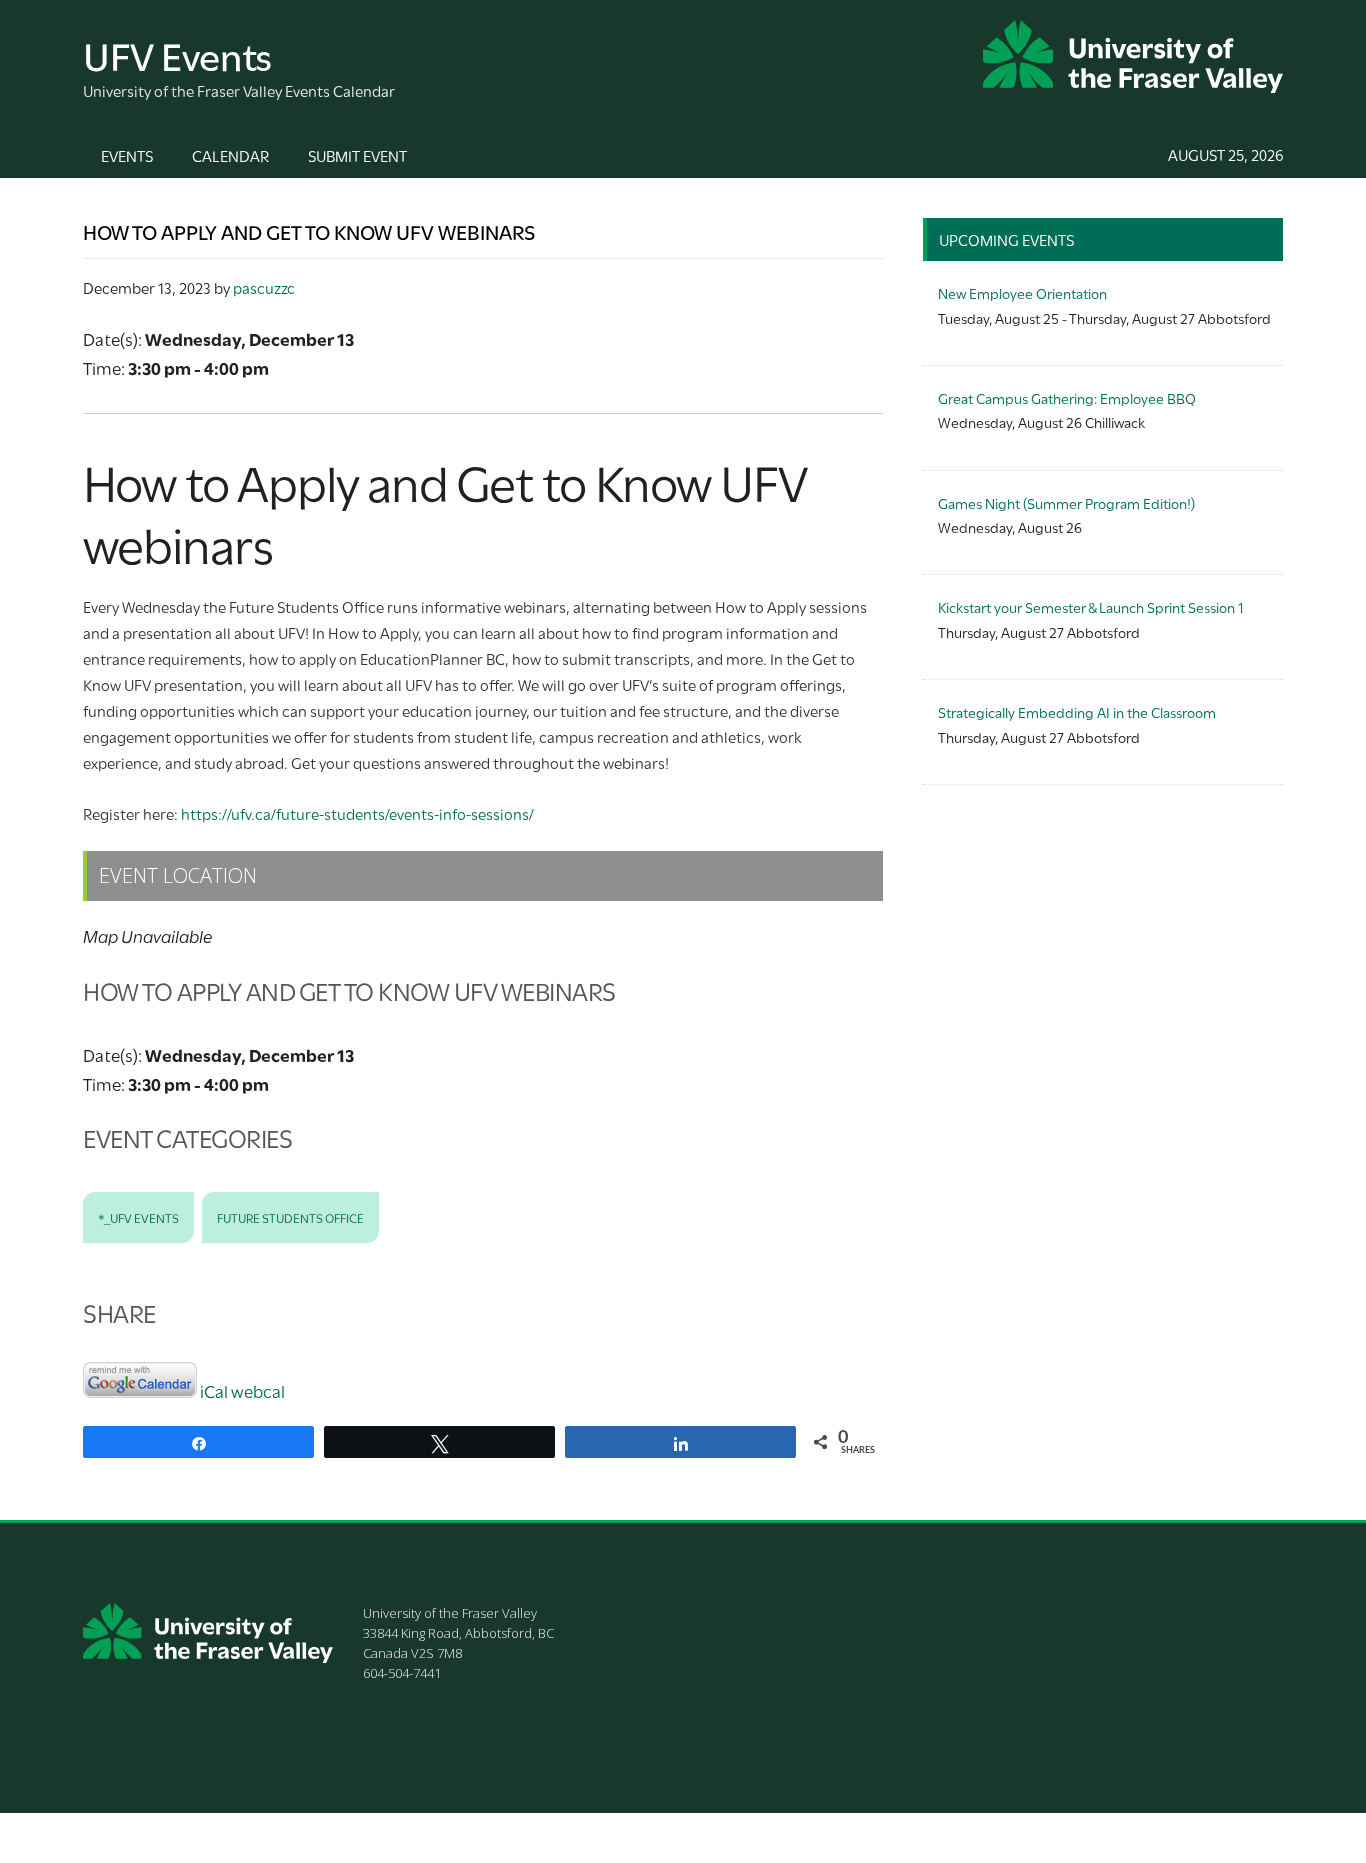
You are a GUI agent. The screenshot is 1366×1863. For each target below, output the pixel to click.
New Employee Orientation (1022, 292)
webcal (258, 1390)
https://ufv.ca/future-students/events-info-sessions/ (359, 813)
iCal (214, 1390)
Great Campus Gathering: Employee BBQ (1067, 397)
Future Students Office (290, 1217)
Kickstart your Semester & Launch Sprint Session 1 (1090, 606)
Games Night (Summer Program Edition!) (1066, 502)
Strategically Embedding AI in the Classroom (1077, 711)
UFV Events (177, 53)
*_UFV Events (138, 1217)
